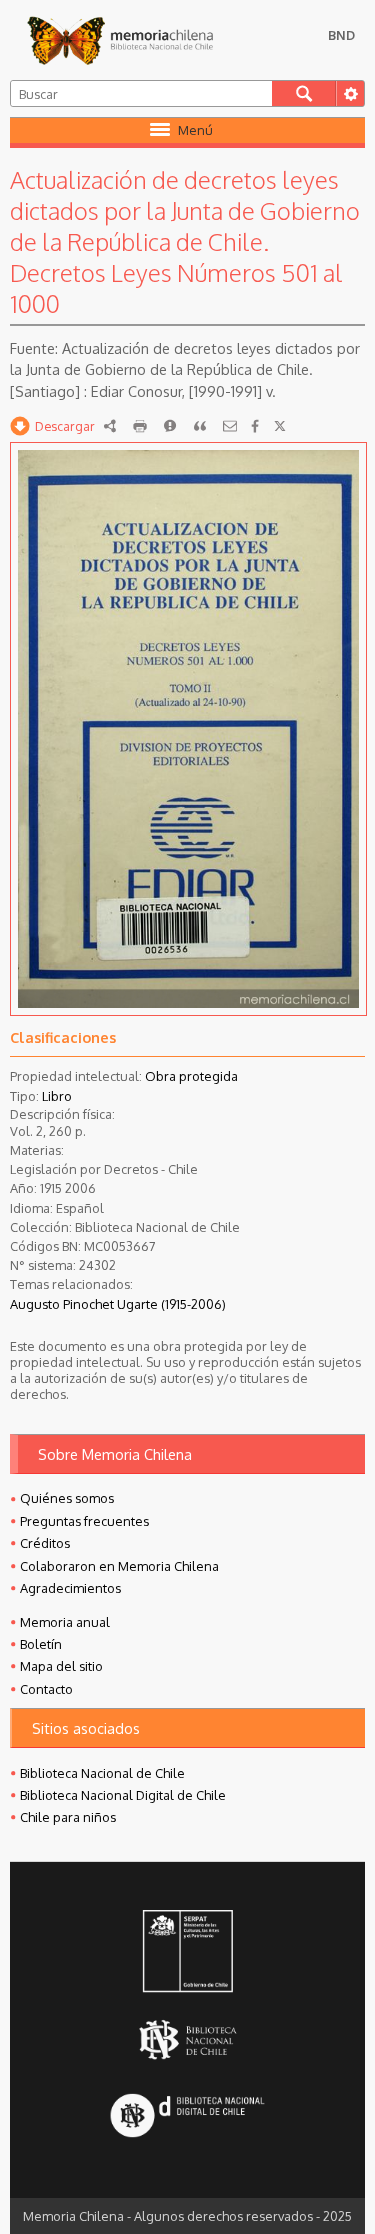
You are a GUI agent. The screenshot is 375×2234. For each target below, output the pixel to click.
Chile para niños (68, 1817)
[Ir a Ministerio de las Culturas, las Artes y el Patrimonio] (187, 1953)
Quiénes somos (67, 1498)
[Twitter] (280, 426)
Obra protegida (191, 1076)
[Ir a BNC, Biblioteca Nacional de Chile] (187, 2039)
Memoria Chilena (120, 40)
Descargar (65, 426)
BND (341, 35)
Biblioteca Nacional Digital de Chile (123, 1795)
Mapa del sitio (61, 1666)
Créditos (45, 1543)
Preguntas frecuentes (84, 1521)
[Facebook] (255, 426)
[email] (230, 426)
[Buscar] (304, 93)
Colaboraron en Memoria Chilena (119, 1566)
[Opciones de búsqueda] (350, 93)
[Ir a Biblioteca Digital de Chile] (187, 2116)
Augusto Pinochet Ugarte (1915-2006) (118, 1304)
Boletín (41, 1644)
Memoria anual (65, 1622)
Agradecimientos (70, 1588)
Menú (195, 130)
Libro (57, 1096)
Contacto (46, 1689)
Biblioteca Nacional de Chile (102, 1773)
